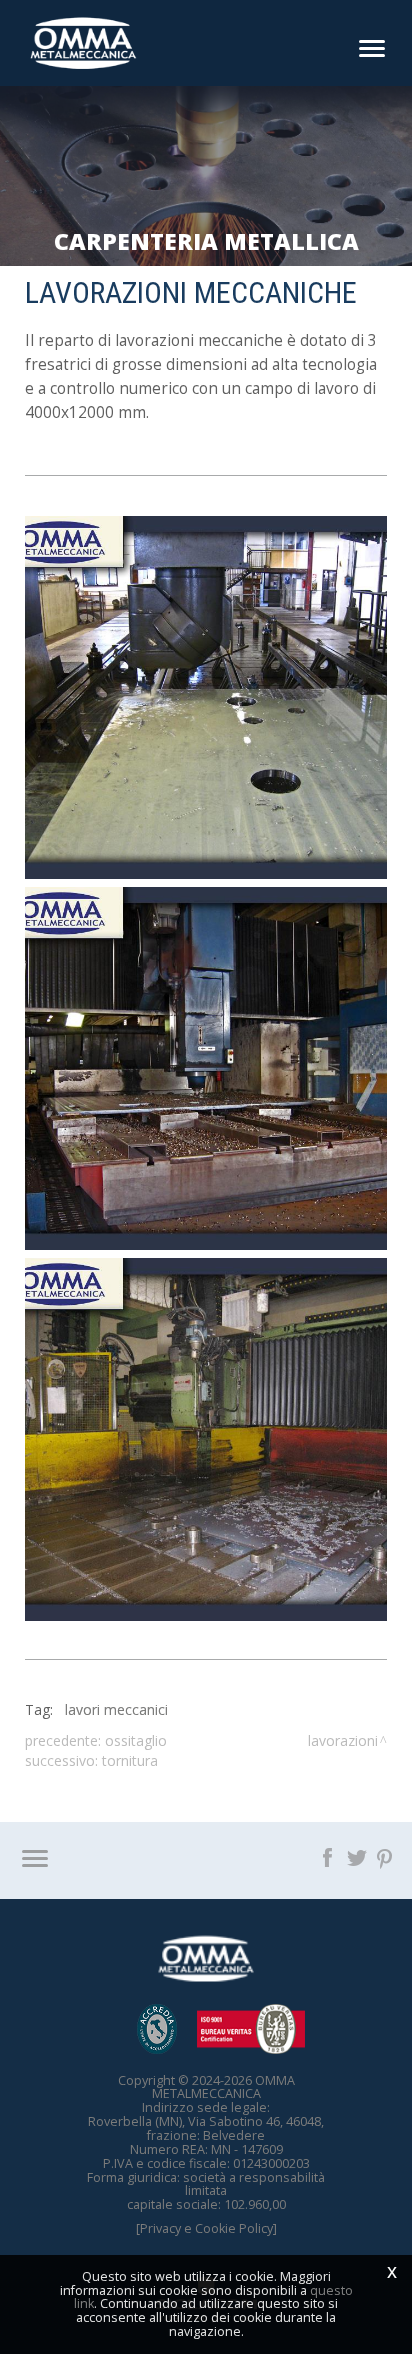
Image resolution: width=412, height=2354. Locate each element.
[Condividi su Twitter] (358, 1855)
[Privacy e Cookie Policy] (206, 2228)
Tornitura (130, 1760)
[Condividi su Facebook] (329, 1855)
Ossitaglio (136, 1740)
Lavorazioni (343, 1740)
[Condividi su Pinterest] (385, 1855)
